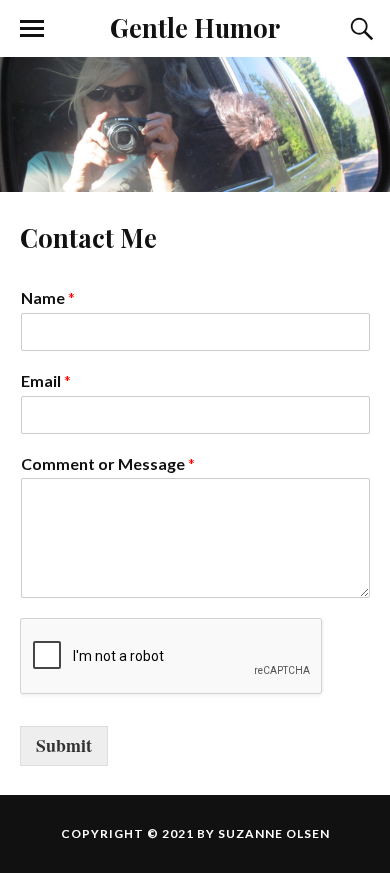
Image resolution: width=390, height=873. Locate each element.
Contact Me (88, 237)
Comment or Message (108, 463)
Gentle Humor (195, 27)
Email (46, 380)
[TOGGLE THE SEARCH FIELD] (359, 29)
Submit (64, 745)
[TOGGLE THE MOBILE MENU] (32, 29)
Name (48, 297)
